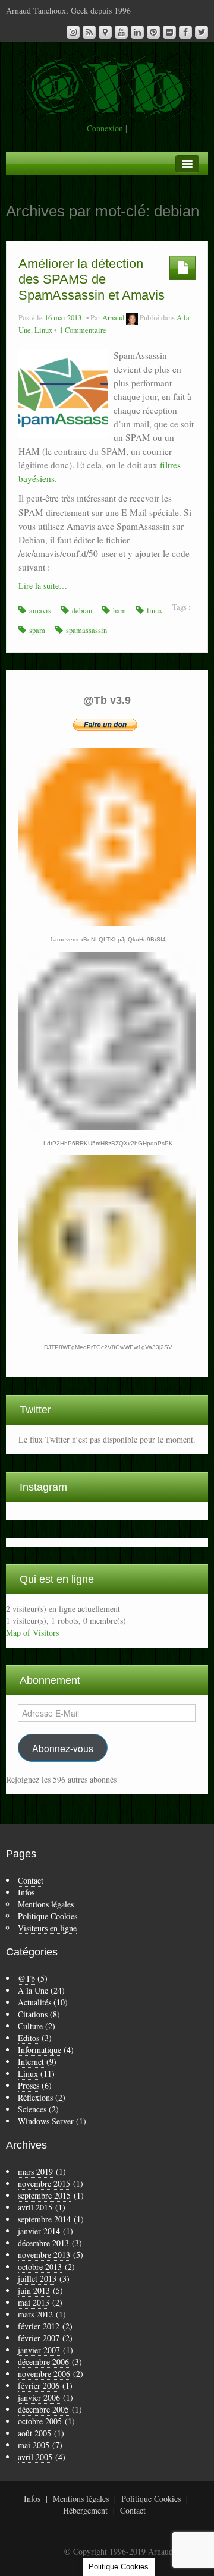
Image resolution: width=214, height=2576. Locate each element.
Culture (30, 2026)
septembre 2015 (44, 2195)
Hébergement (85, 2510)
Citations (33, 2014)
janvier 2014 (39, 2231)
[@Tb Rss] (89, 32)
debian (82, 611)
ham (119, 611)
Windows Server (46, 2121)
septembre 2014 (44, 2219)
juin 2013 (34, 2290)
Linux (43, 330)
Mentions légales (46, 1904)
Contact (31, 1880)
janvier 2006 (39, 2397)
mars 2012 (35, 2314)
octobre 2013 (40, 2267)
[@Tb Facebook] (185, 32)
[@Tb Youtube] (121, 32)
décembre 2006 (43, 2362)
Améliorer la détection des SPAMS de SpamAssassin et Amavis (92, 279)
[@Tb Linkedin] (137, 32)
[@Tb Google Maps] (105, 32)
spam (37, 630)
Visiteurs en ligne (47, 1928)
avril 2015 (35, 2207)
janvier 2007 (39, 2350)
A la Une (33, 1990)
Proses (29, 2085)
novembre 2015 (44, 2183)
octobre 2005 (40, 2421)
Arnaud (113, 318)
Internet (31, 2062)
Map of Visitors (32, 1632)
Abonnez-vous (63, 1748)
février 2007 (39, 2338)
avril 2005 (35, 2457)
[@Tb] (107, 85)
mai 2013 (34, 2302)
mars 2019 (35, 2172)
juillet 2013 (37, 2279)
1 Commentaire (83, 330)
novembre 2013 (44, 2255)
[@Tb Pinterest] (153, 32)
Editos (29, 2038)
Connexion (105, 128)
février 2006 (39, 2386)
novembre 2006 (44, 2374)
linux (155, 611)
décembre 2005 (43, 2409)
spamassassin (86, 630)
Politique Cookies (48, 1916)
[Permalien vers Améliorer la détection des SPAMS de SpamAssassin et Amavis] (63, 392)
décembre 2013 (43, 2243)
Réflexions (35, 2097)
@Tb (26, 1978)
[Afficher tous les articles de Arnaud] (132, 318)
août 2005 (34, 2433)
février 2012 (39, 2326)
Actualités (34, 2002)
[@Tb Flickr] (169, 32)
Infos (26, 1892)
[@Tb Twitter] (202, 32)
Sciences (32, 2109)
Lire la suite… (43, 586)
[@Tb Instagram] (73, 32)
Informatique (40, 2050)
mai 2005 (34, 2445)
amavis (40, 611)
